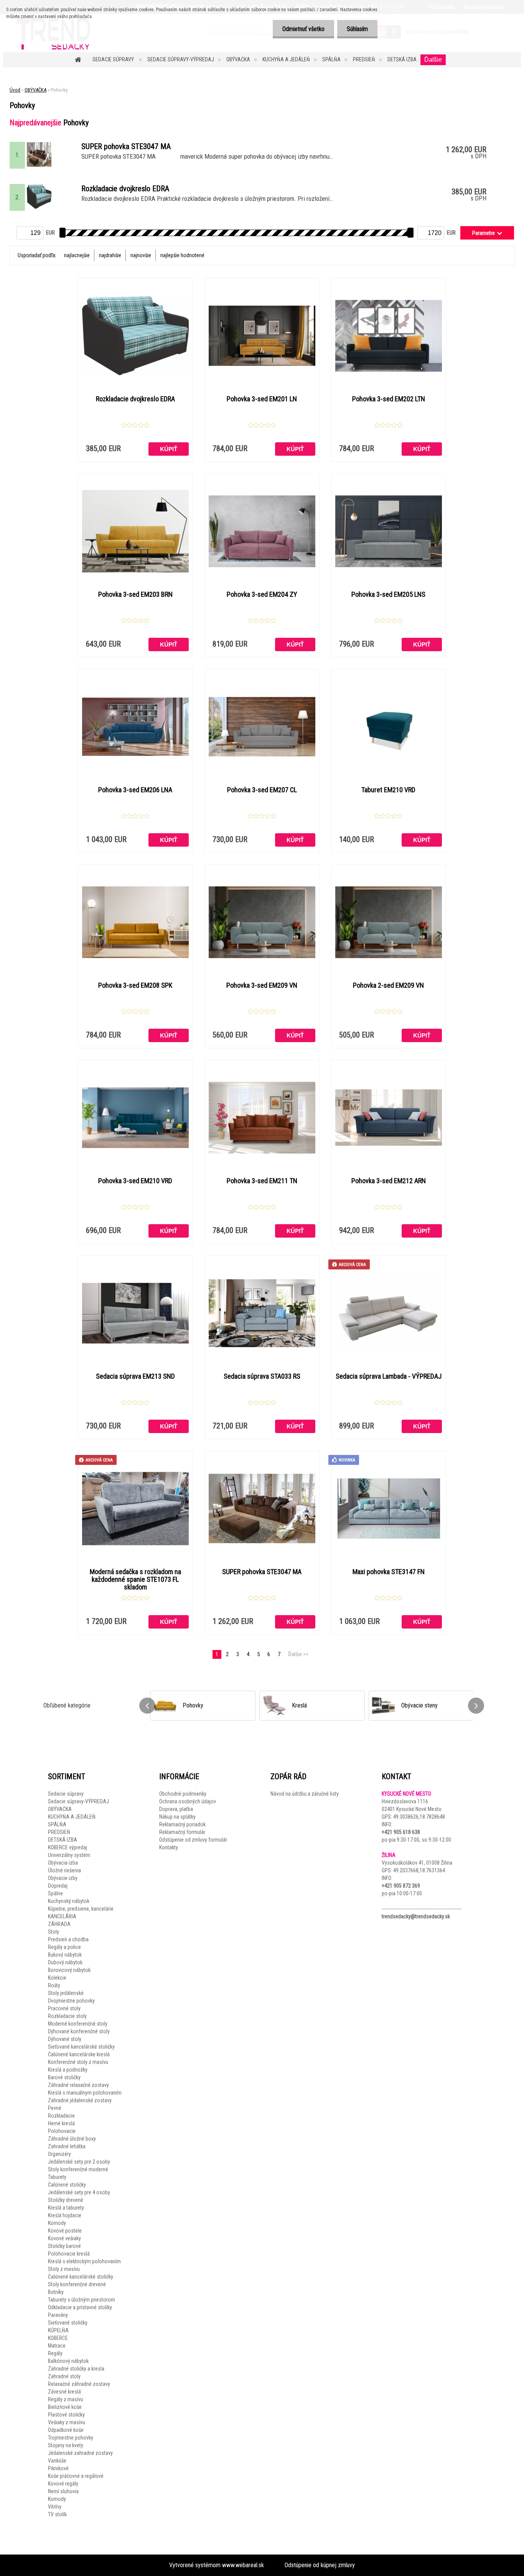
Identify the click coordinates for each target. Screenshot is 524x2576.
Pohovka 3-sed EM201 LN (262, 399)
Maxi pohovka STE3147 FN (389, 1572)
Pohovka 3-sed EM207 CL (262, 790)
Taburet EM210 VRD (388, 790)
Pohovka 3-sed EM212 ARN (389, 1181)
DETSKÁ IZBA (402, 59)
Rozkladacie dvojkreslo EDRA (135, 399)
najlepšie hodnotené (182, 255)
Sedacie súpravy (114, 59)
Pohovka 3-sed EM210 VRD (135, 1181)
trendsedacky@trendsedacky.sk (416, 1916)
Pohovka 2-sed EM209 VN (388, 985)
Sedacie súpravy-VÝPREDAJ (181, 59)
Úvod (15, 90)
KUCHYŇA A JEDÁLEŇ (286, 59)
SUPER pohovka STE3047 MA (262, 1572)
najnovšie (141, 255)
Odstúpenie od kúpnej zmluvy (320, 2565)
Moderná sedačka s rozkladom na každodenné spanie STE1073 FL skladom (135, 1579)
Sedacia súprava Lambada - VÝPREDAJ (389, 1376)
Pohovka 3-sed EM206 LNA (135, 790)
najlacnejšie (77, 255)
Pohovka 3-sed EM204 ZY (262, 594)
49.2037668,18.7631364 (419, 1870)
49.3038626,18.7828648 (419, 1817)
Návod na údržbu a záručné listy (305, 1794)
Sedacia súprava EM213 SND (135, 1376)
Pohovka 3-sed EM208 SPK (135, 985)
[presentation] (147, 1706)
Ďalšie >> (298, 1654)
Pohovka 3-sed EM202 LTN (389, 399)
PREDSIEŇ (364, 59)
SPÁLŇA (331, 59)
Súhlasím (357, 29)
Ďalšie (433, 60)
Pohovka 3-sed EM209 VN (262, 985)
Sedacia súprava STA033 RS (262, 1376)
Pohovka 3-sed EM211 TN (262, 1181)
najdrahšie (110, 255)
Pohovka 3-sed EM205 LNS (388, 594)
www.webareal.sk (243, 2565)
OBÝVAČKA (238, 59)
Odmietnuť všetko (303, 29)
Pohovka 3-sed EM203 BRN (135, 594)
